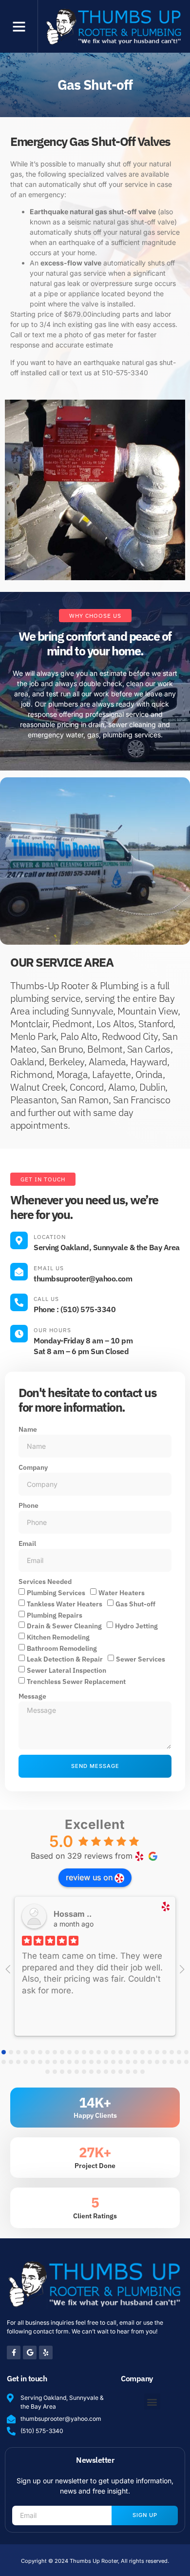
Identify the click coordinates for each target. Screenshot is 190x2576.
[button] (19, 26)
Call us (46, 1299)
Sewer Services (141, 1659)
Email (27, 1543)
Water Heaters (122, 1593)
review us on (89, 1877)
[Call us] (19, 1302)
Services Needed (45, 1582)
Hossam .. (73, 1914)
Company (33, 1467)
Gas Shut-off (135, 1604)
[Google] (30, 2353)
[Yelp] (46, 2353)
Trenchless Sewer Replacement (76, 1681)
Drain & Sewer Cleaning (64, 1626)
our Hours (52, 1330)
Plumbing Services (56, 1593)
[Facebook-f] (14, 2353)
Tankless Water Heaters (65, 1604)
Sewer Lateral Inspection (66, 1670)
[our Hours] (19, 1334)
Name (28, 1429)
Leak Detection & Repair (65, 1659)
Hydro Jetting (136, 1626)
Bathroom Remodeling (62, 1648)
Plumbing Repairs (55, 1615)
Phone (28, 1505)
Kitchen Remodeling (58, 1637)
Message (32, 1696)
